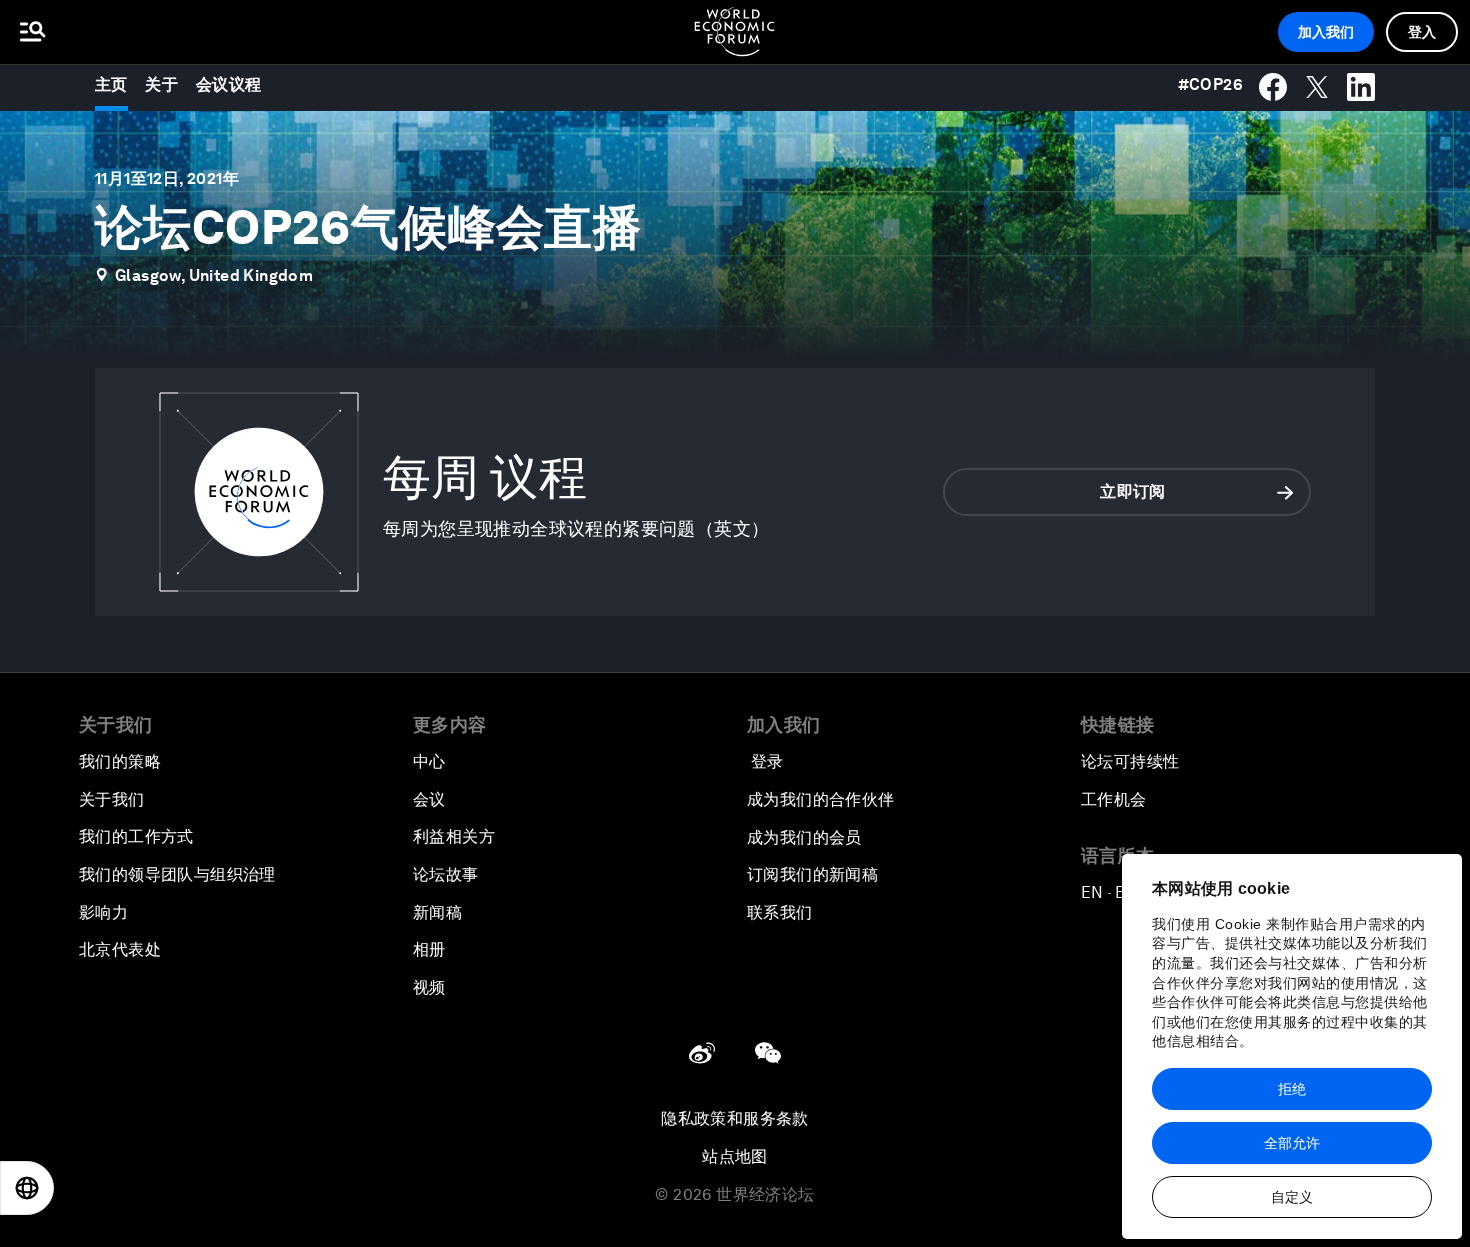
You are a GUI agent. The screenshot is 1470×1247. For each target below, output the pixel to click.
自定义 (1292, 1197)
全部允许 (1292, 1143)
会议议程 (229, 84)
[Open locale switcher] (27, 1188)
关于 (161, 84)
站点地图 (735, 1156)
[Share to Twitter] (1317, 87)
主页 (111, 84)
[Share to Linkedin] (1361, 87)
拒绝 (1292, 1089)
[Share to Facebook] (1273, 87)
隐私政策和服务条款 (735, 1118)
